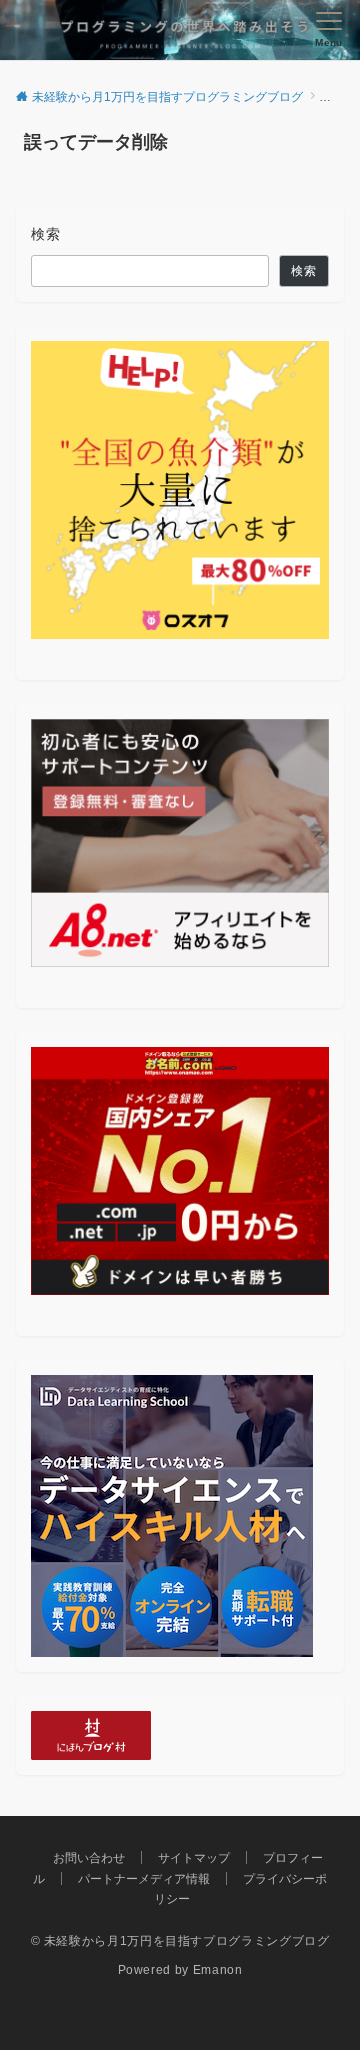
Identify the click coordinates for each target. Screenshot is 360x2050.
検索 (46, 234)
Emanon (218, 1969)
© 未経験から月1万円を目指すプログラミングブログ (180, 1940)
